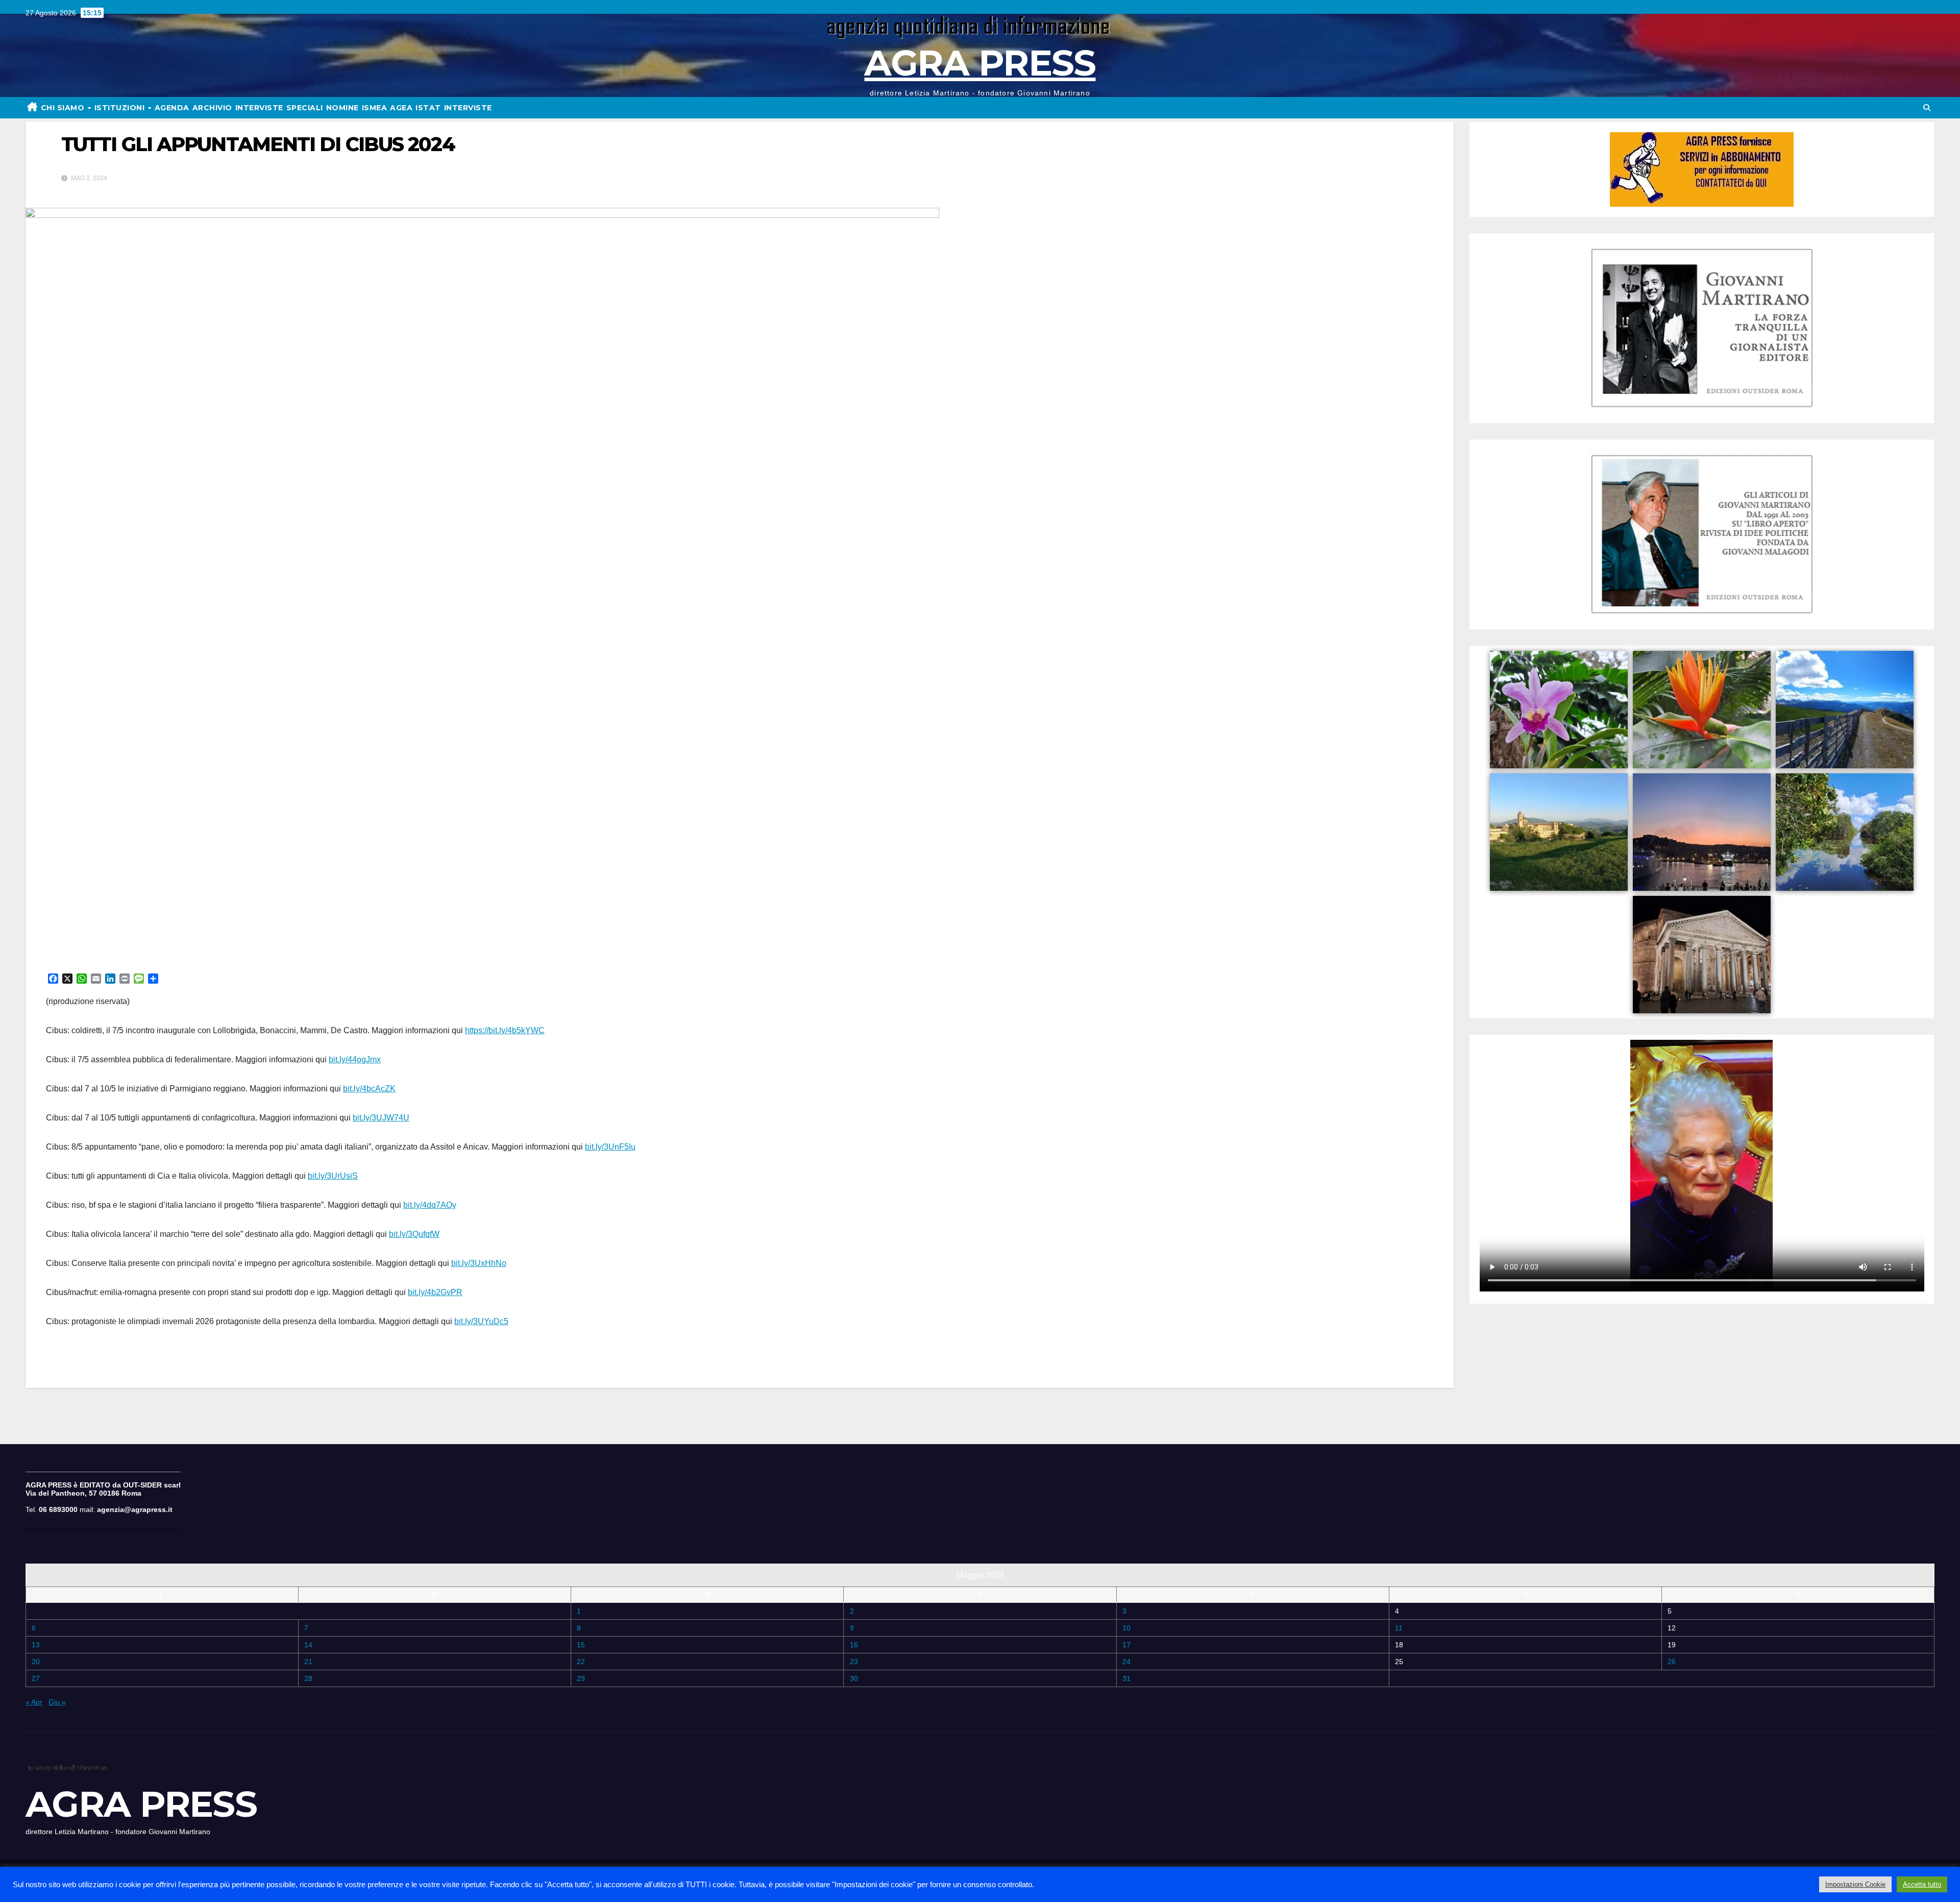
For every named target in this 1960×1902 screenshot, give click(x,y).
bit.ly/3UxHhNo (479, 1263)
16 (854, 1645)
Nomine (342, 108)
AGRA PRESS (980, 63)
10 (1126, 1628)
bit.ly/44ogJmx (355, 1059)
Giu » (57, 1702)
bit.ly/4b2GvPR (435, 1292)
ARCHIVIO (212, 108)
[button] (1927, 108)
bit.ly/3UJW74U (381, 1118)
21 (308, 1662)
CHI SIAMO (64, 108)
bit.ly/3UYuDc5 (481, 1321)
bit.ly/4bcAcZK (369, 1089)
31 (1126, 1678)
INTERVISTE (259, 108)
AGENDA (172, 108)
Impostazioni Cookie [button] (1855, 1884)
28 (308, 1678)
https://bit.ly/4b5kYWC (505, 1030)
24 (1126, 1662)
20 (36, 1662)
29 (581, 1678)
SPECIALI (305, 108)
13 (36, 1645)
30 (854, 1678)
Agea (401, 108)
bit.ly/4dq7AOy (430, 1205)
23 (854, 1662)
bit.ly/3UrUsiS (333, 1176)
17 (1126, 1645)
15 (581, 1645)
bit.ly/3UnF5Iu (610, 1147)
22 (581, 1662)
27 (36, 1678)
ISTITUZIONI (121, 108)
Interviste (468, 108)
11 (1399, 1628)
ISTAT (428, 108)
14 (308, 1645)
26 (1672, 1662)
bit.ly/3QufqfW (414, 1234)
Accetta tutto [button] (1922, 1884)
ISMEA (375, 108)
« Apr (34, 1702)
